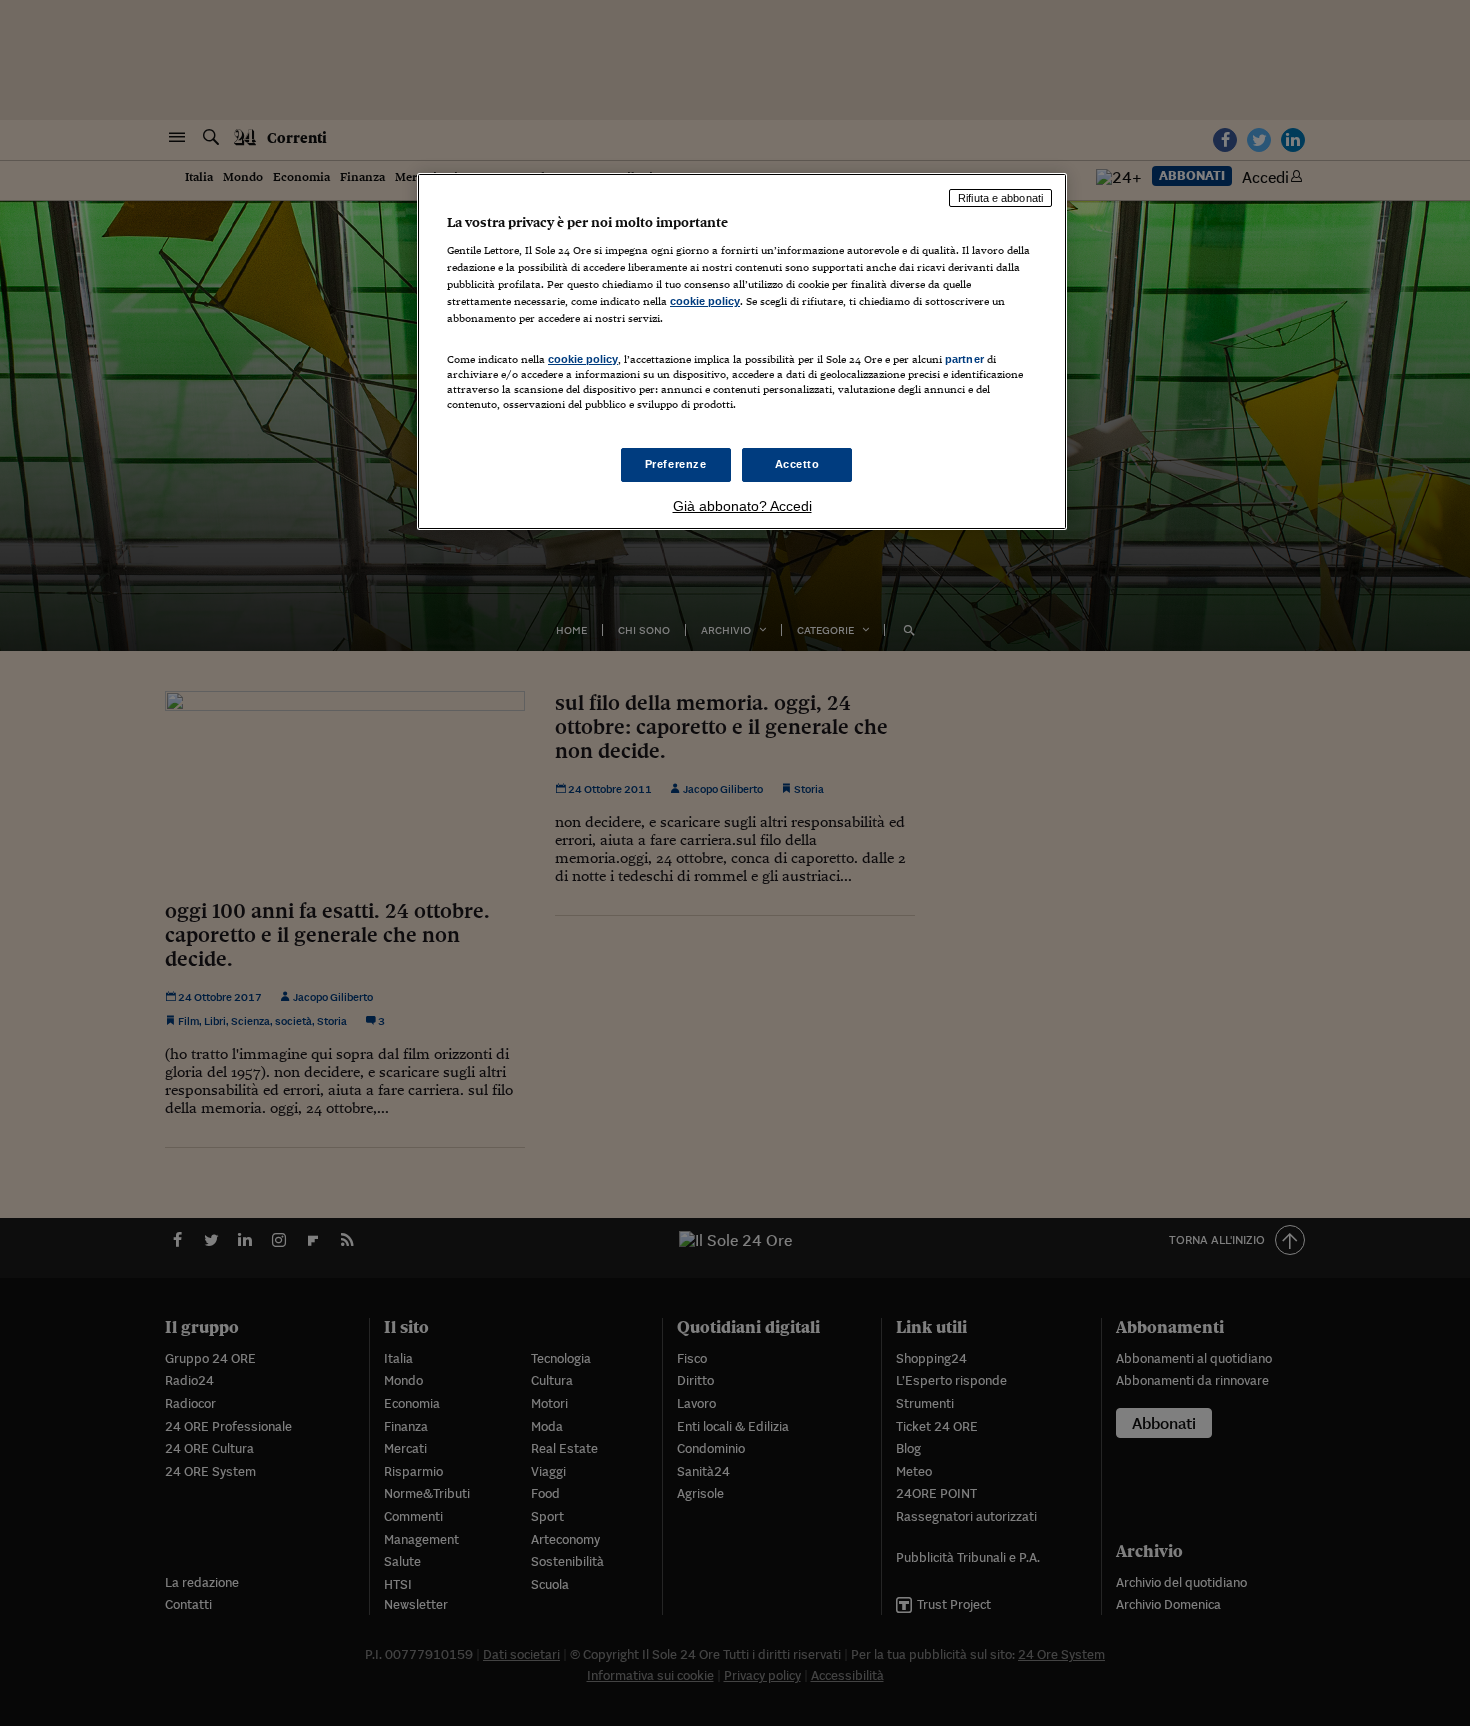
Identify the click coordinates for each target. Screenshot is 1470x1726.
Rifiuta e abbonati (1000, 198)
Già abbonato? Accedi (742, 506)
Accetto (797, 464)
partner (964, 359)
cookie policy (705, 301)
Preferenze (676, 464)
